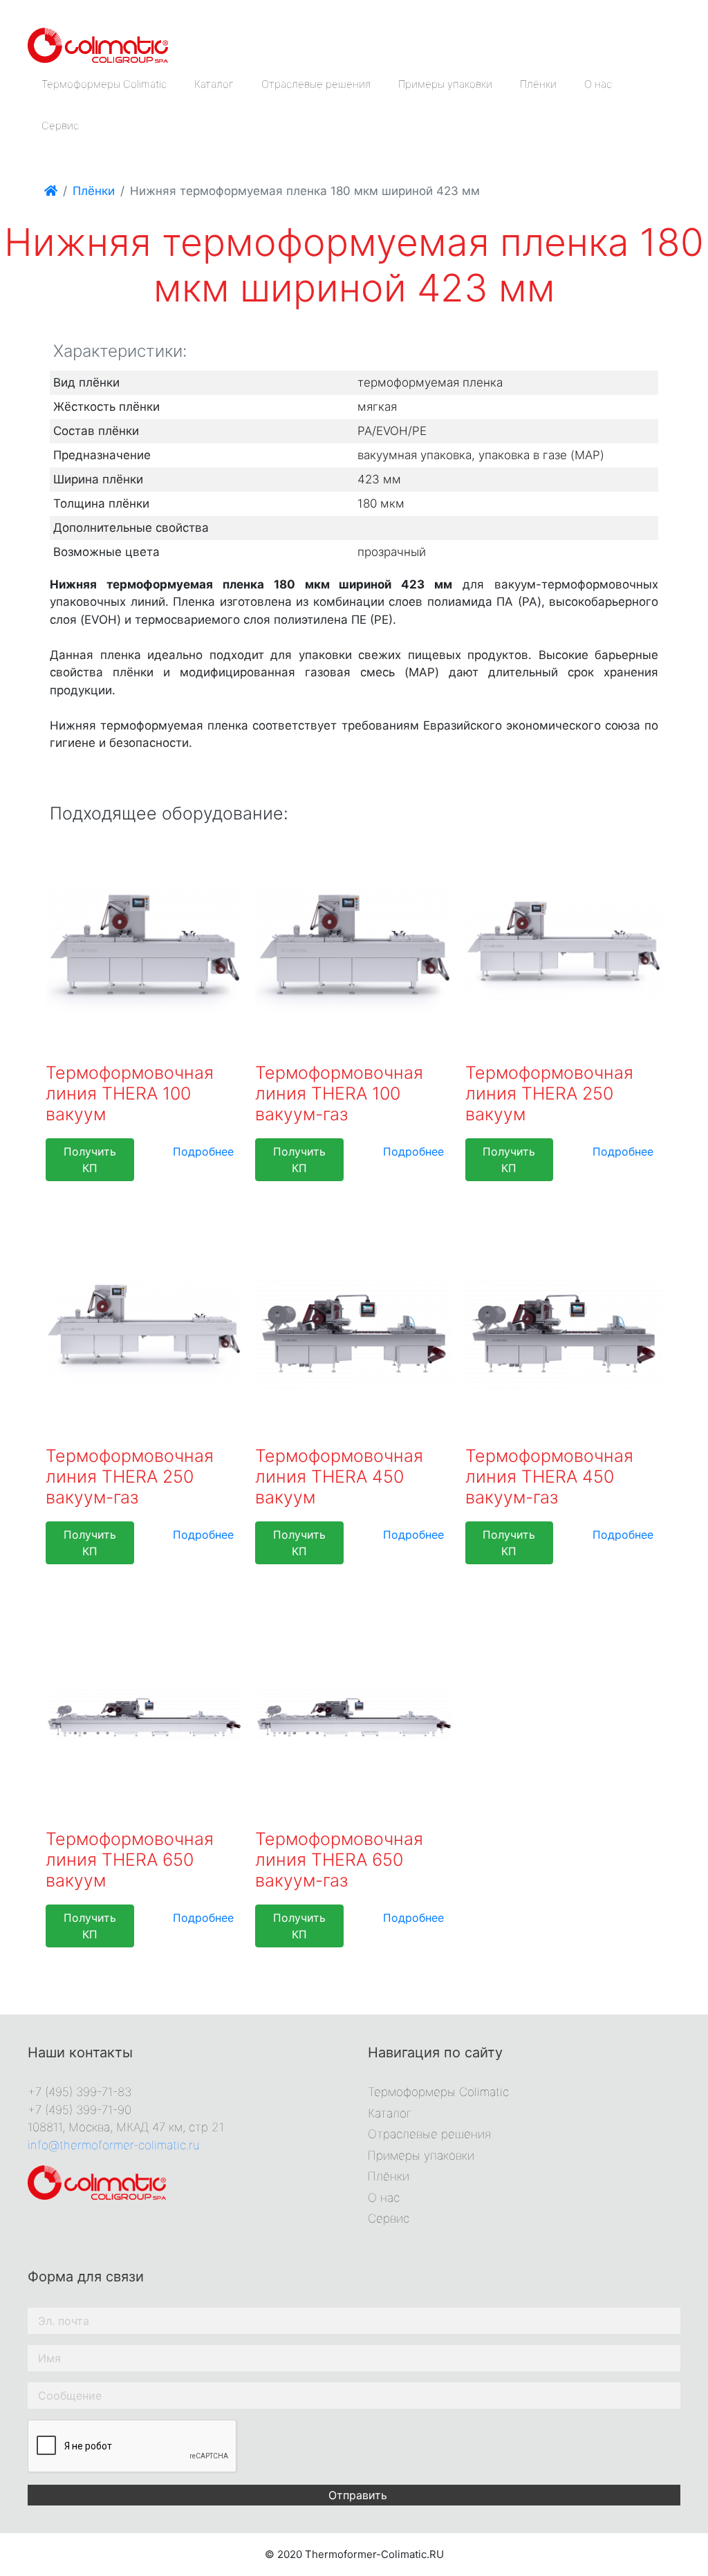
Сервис (60, 126)
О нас (598, 84)
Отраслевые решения (316, 84)
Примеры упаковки (445, 84)
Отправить (358, 2495)
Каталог (214, 84)
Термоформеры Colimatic (104, 84)
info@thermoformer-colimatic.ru (114, 2145)
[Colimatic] (98, 44)
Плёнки (538, 84)
